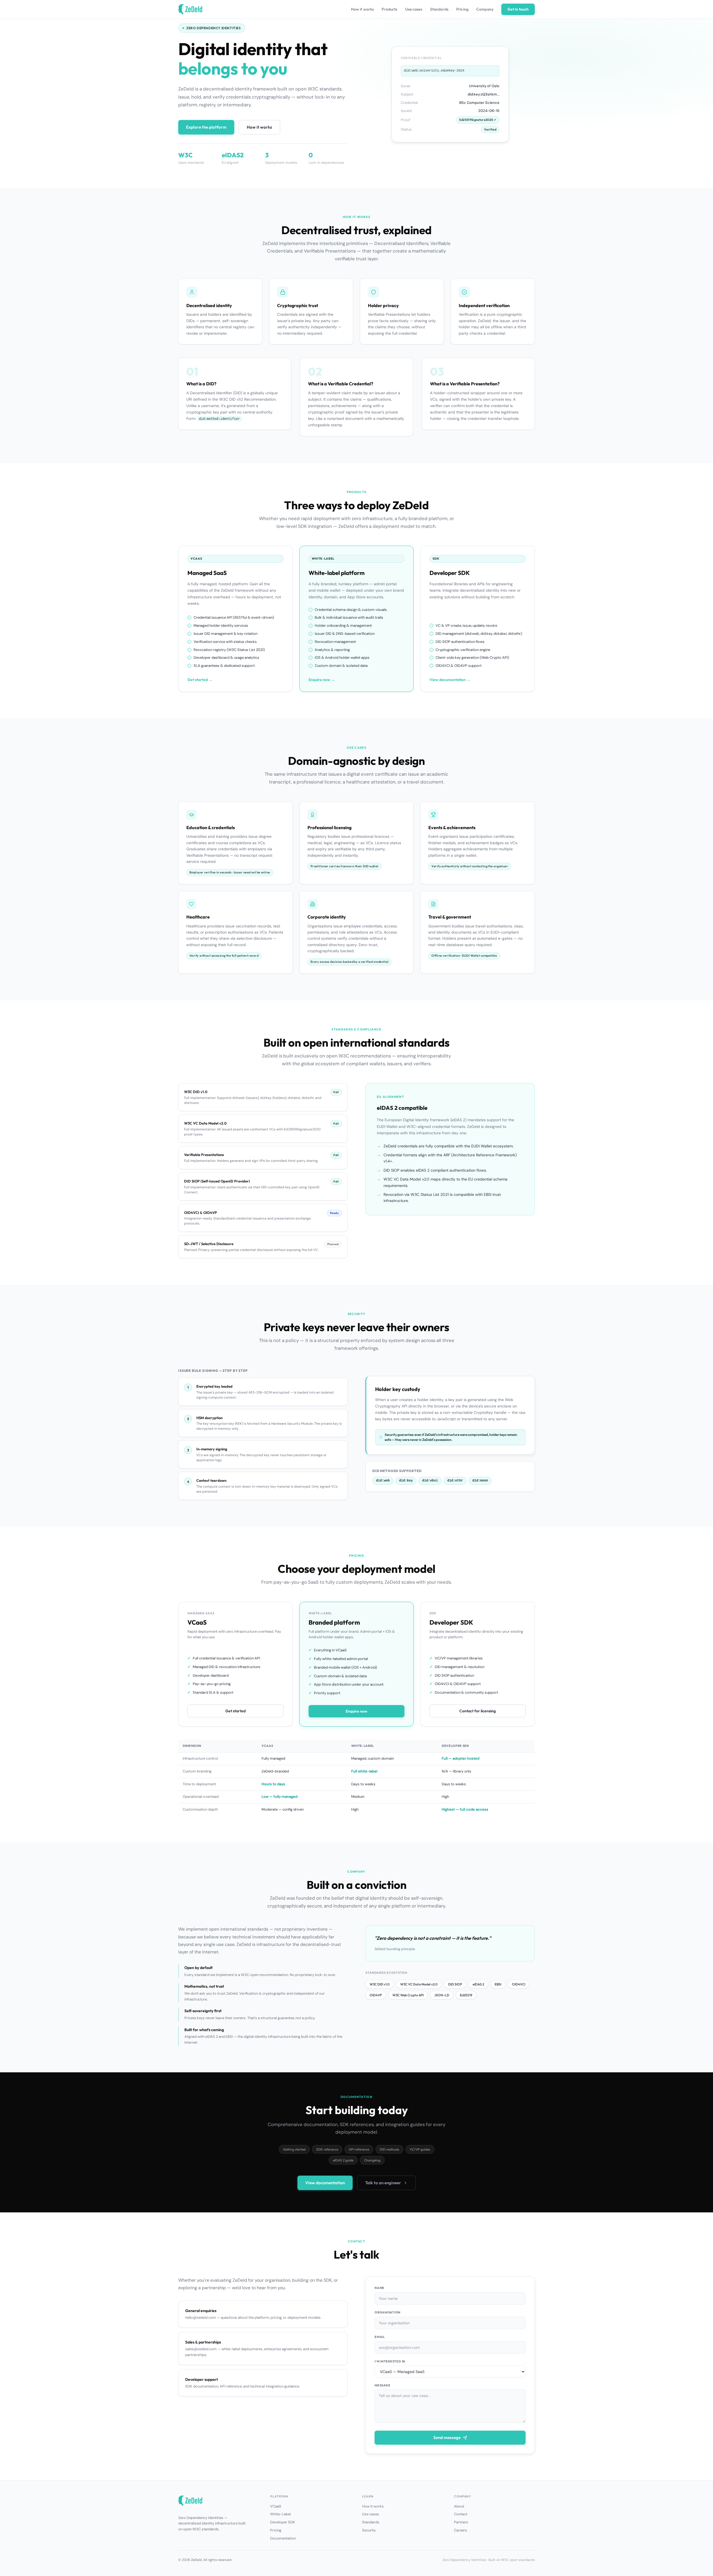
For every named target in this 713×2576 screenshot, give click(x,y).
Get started (235, 1711)
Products (389, 9)
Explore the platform (206, 127)
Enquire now (356, 1711)
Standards (439, 9)
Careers (461, 2530)
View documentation (325, 2183)
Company (485, 9)
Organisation (388, 2312)
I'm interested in (390, 2361)
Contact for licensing (478, 1711)
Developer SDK (283, 2522)
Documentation (283, 2538)
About (459, 2506)
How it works (362, 9)
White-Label (280, 2514)
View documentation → (450, 680)
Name (379, 2288)
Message (382, 2385)
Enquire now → (322, 680)
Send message (447, 2437)
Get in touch (518, 9)
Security (369, 2530)
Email (380, 2337)
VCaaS (276, 2506)
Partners (461, 2522)
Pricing (462, 9)
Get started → (200, 680)
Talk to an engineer (383, 2183)
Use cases (414, 9)
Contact (461, 2514)
